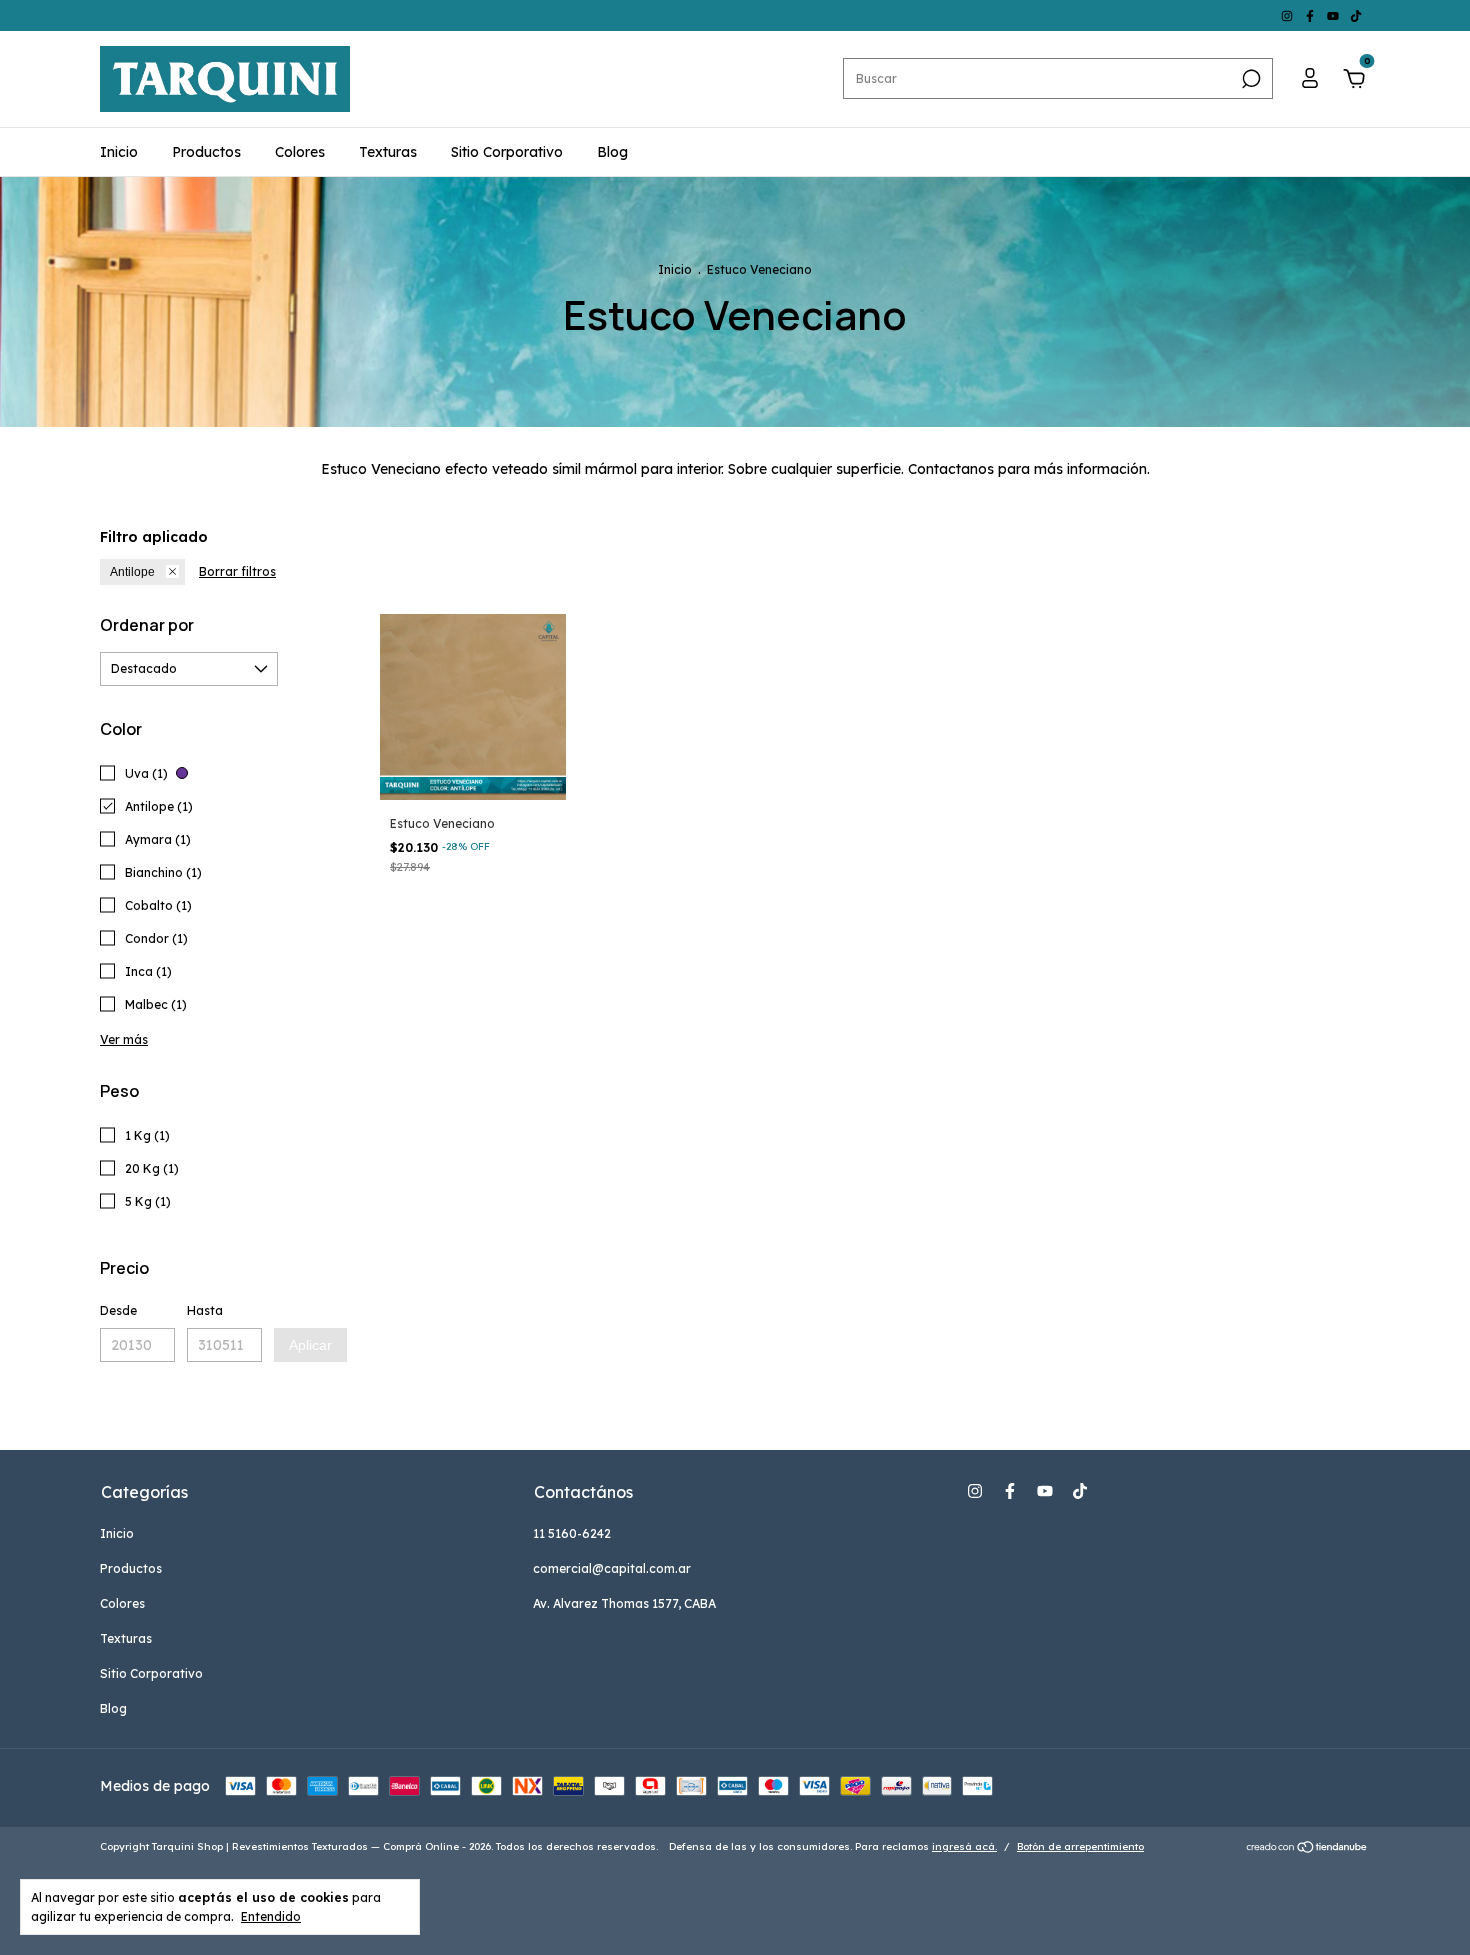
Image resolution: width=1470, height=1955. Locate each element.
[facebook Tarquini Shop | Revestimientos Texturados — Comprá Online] (1311, 15)
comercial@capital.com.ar (612, 1568)
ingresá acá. (964, 1846)
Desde (118, 1310)
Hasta (205, 1310)
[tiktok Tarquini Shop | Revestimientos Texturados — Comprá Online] (1356, 15)
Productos (206, 152)
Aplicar (310, 1345)
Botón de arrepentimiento (1080, 1846)
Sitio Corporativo (507, 152)
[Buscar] (1249, 79)
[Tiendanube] (1307, 1849)
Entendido (271, 1916)
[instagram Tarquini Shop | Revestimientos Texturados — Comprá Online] (1288, 15)
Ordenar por (147, 625)
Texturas (388, 152)
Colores (300, 152)
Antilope (132, 572)
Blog (612, 152)
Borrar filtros (237, 571)
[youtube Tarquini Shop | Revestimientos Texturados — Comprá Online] (1334, 15)
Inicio (119, 152)
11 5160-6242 (572, 1533)
